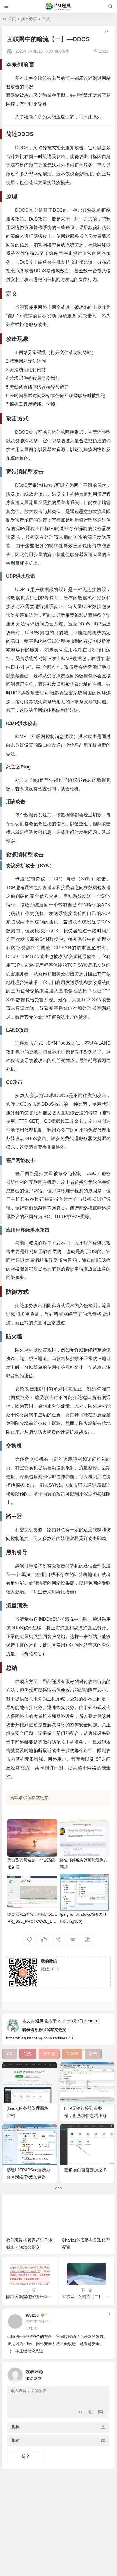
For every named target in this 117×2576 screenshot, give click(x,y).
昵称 (16, 2427)
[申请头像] (104, 2374)
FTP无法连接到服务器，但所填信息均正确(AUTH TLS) (85, 2115)
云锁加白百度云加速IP (85, 2170)
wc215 (32, 2315)
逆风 (39, 2021)
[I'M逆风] (59, 7)
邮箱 (16, 2440)
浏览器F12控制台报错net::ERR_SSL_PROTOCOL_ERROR (32, 1921)
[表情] (90, 2413)
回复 (34, 2328)
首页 (12, 19)
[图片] (100, 2413)
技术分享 (29, 19)
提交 (26, 2456)
